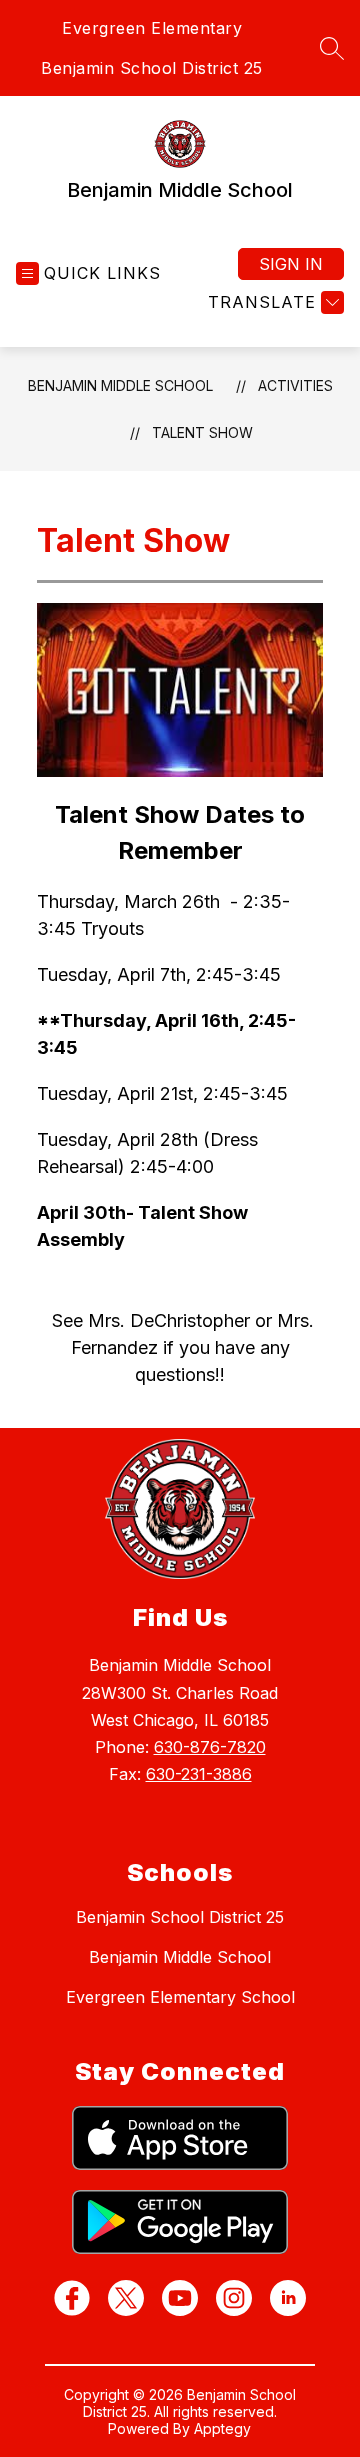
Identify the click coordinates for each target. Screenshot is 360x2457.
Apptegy (222, 2428)
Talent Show (202, 432)
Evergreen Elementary (152, 28)
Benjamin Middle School (120, 385)
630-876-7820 (210, 1747)
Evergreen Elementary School (180, 1997)
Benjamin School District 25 (152, 68)
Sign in (291, 264)
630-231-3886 (199, 1774)
